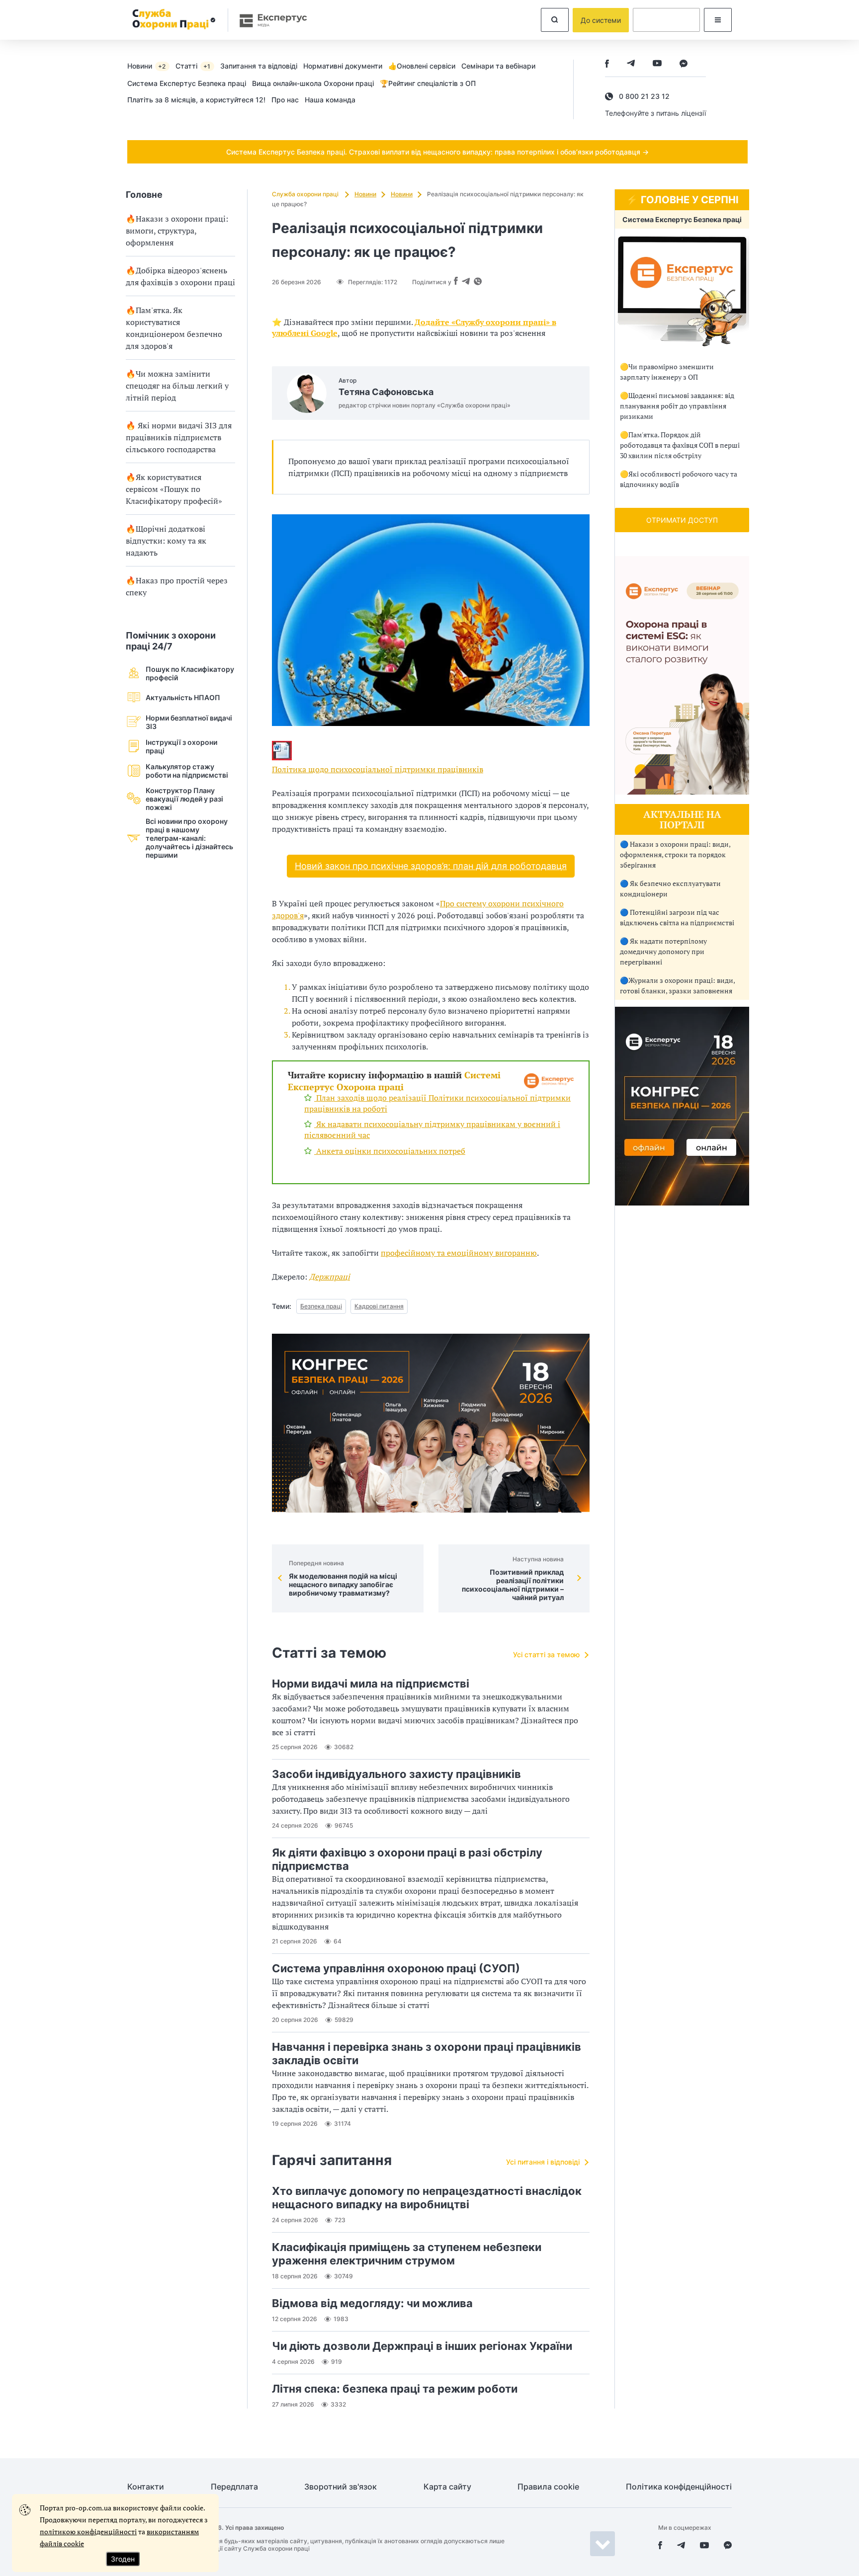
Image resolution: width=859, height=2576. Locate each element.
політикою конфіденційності (88, 2532)
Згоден (123, 2559)
